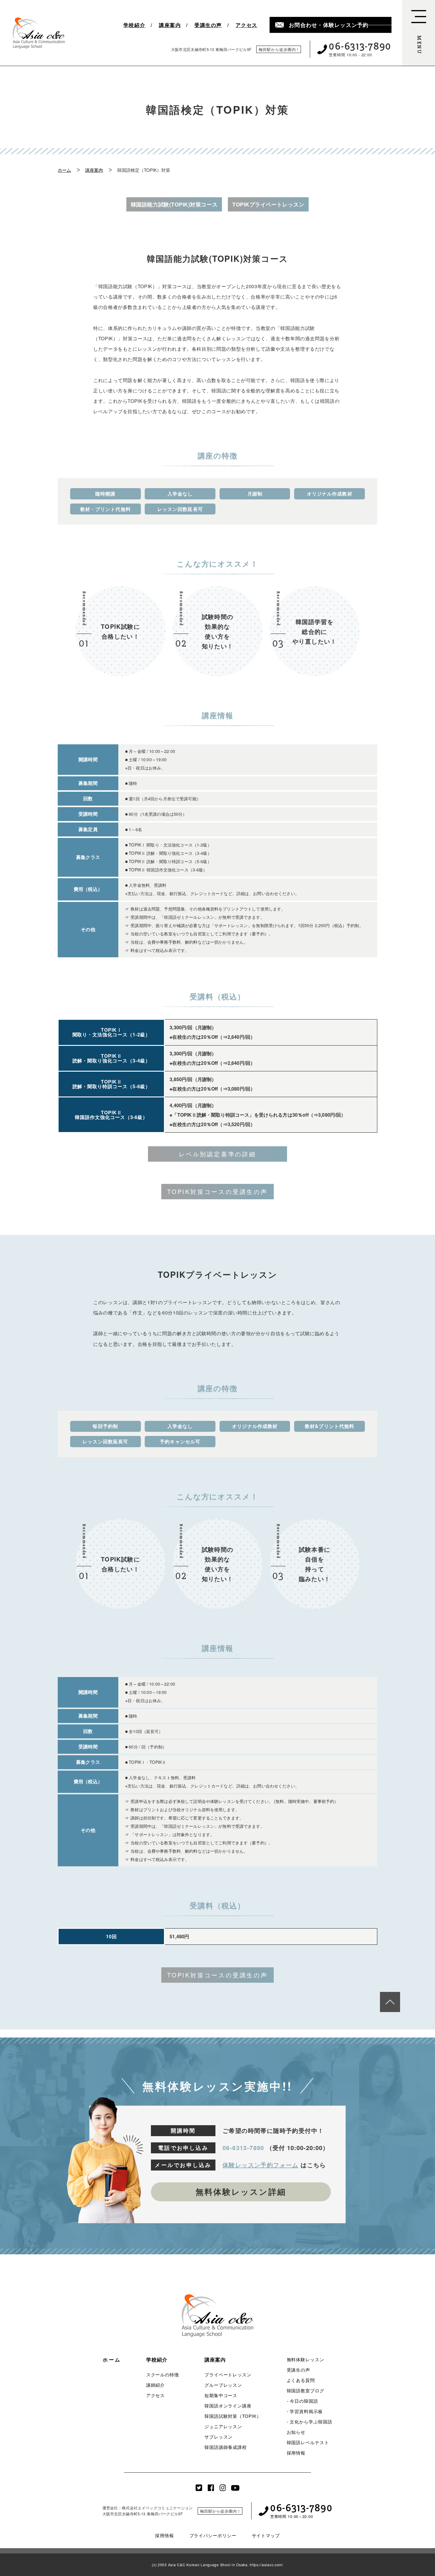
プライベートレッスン (228, 2374)
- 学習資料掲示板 (305, 2411)
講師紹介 (156, 2385)
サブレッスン (219, 2437)
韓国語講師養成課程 (226, 2447)
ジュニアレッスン (223, 2426)
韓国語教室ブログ (306, 2390)
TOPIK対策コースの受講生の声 (217, 1191)
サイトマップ (266, 2535)
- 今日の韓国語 (302, 2401)
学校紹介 (134, 25)
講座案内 (170, 25)
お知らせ (296, 2432)
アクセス (246, 25)
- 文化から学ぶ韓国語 (310, 2422)
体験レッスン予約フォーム (261, 2165)
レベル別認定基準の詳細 (217, 1154)
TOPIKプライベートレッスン (268, 204)
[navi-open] (419, 33)
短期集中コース (221, 2395)
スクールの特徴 (163, 2374)
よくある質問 (301, 2380)
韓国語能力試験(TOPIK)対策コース (174, 204)
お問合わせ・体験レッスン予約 (329, 25)
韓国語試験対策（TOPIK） (233, 2416)
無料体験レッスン (306, 2359)
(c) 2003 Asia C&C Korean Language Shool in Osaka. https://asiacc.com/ (217, 2565)
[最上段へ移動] (390, 2002)
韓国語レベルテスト (308, 2442)
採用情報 (296, 2453)
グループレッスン (223, 2385)
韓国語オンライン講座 (228, 2406)
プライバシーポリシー (213, 2535)
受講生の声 (208, 25)
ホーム (64, 170)
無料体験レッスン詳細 (241, 2192)
